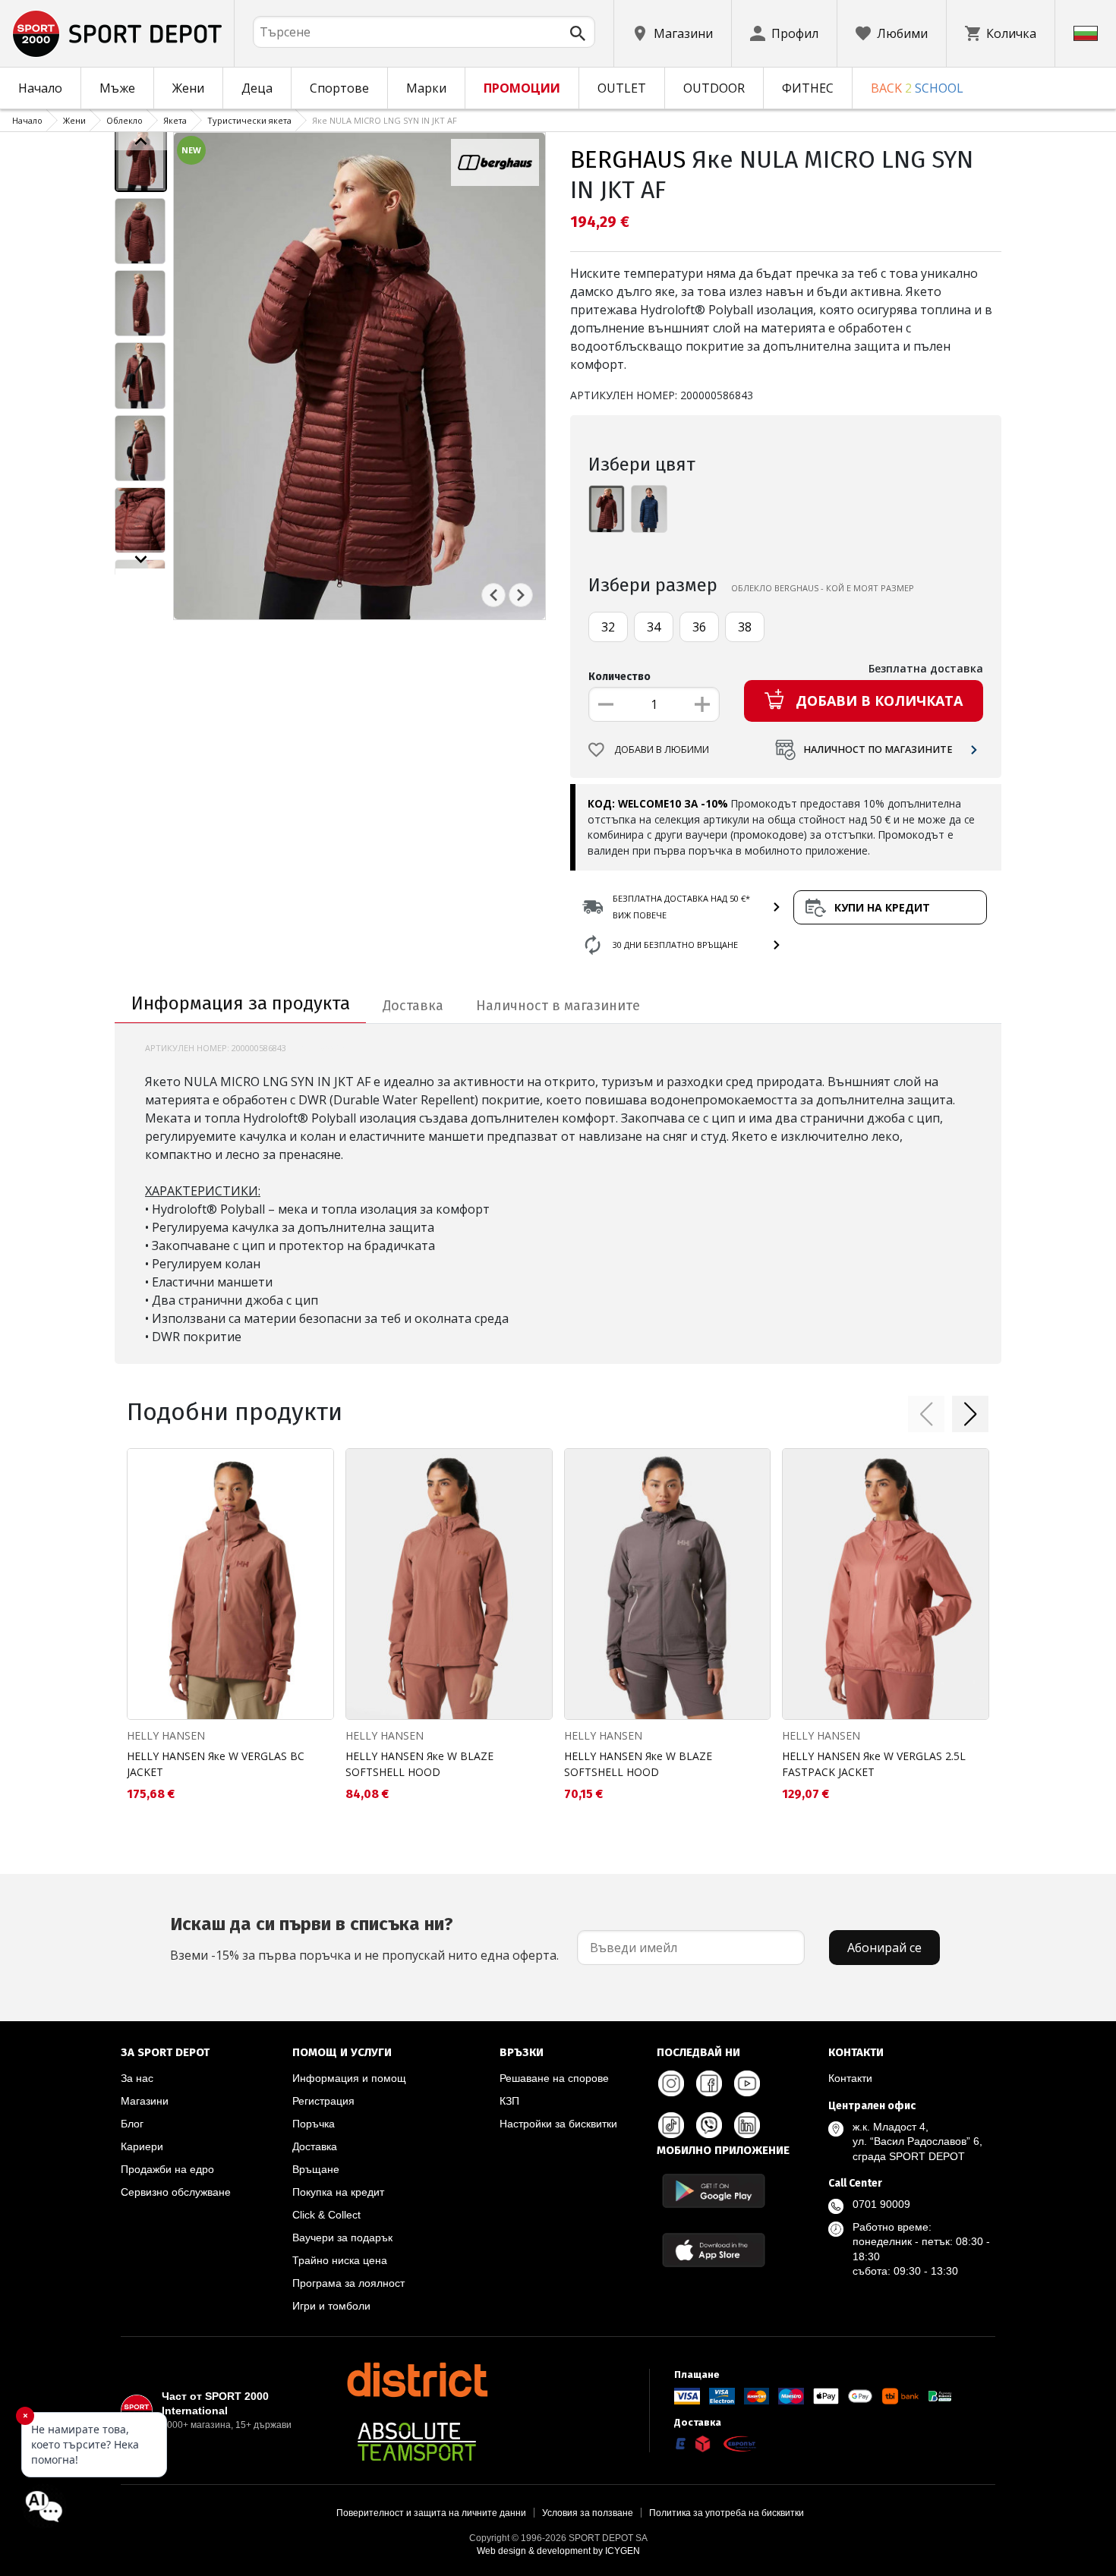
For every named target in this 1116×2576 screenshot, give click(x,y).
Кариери (142, 2146)
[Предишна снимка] (493, 595)
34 (654, 627)
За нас (137, 2078)
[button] (926, 1414)
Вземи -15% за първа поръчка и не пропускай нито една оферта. (364, 1938)
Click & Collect (326, 2215)
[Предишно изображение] (141, 141)
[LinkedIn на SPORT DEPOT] (747, 2125)
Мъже (117, 88)
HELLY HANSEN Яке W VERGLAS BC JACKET (216, 1764)
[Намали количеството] (606, 704)
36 (699, 627)
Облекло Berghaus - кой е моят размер (823, 588)
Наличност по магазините (878, 749)
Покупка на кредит (338, 2192)
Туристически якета (249, 120)
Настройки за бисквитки (558, 2124)
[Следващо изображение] (141, 559)
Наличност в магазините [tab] (558, 1006)
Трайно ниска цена (340, 2260)
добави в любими (662, 749)
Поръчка (314, 2124)
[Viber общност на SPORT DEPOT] (709, 2125)
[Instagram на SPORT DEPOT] (671, 2083)
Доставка (315, 2146)
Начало (40, 88)
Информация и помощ (349, 2078)
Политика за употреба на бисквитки (727, 2513)
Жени (188, 88)
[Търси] (578, 33)
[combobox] (424, 32)
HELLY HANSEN (166, 1735)
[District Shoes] (417, 2379)
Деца (257, 88)
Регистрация (323, 2101)
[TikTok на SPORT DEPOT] (671, 2125)
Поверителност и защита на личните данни (431, 2513)
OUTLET (622, 88)
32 (608, 627)
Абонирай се (884, 1948)
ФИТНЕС (808, 88)
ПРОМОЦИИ (522, 88)
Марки (426, 88)
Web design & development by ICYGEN (558, 2551)
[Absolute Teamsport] (417, 2442)
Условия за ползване (588, 2513)
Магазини (145, 2101)
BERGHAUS (628, 159)
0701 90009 (881, 2204)
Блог (132, 2124)
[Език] (1086, 33)
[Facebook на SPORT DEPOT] (709, 2083)
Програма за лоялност (348, 2283)
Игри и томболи (331, 2306)
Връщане (316, 2169)
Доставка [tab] (413, 1006)
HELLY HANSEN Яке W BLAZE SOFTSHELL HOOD (419, 1764)
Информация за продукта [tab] (241, 1003)
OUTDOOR (714, 88)
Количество (619, 677)
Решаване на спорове (554, 2078)
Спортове (339, 88)
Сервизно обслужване (176, 2192)
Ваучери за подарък (342, 2237)
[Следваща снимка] (521, 595)
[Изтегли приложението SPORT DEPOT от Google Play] (714, 2191)
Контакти (850, 2078)
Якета (175, 120)
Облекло (125, 120)
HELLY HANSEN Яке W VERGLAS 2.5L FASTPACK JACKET (874, 1764)
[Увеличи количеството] (702, 704)
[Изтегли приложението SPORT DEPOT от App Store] (714, 2250)
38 (745, 627)
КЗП (509, 2101)
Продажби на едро (167, 2169)
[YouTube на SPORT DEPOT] (747, 2083)
